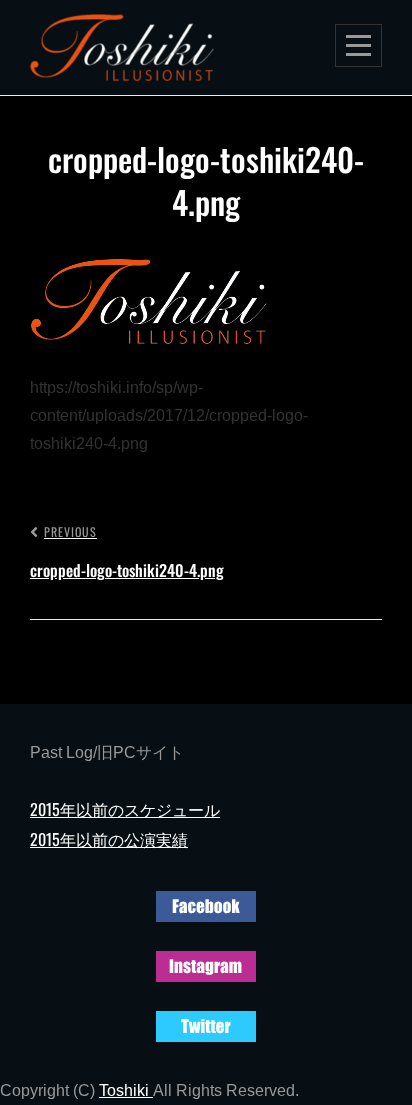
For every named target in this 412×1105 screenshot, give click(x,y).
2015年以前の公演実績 (109, 839)
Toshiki (126, 1090)
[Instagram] (206, 964)
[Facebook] (206, 904)
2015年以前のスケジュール (125, 809)
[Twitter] (206, 1024)
